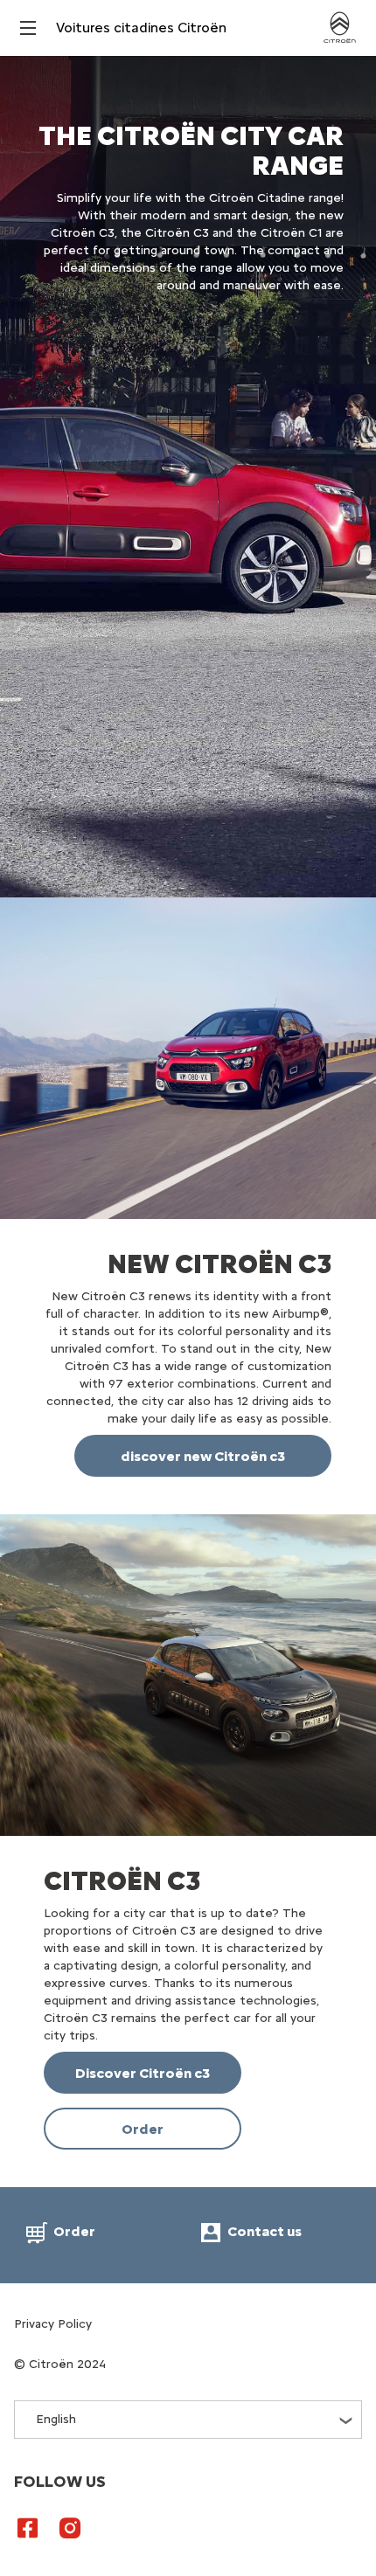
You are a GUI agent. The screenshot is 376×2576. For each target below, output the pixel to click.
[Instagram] (70, 2527)
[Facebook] (28, 2527)
